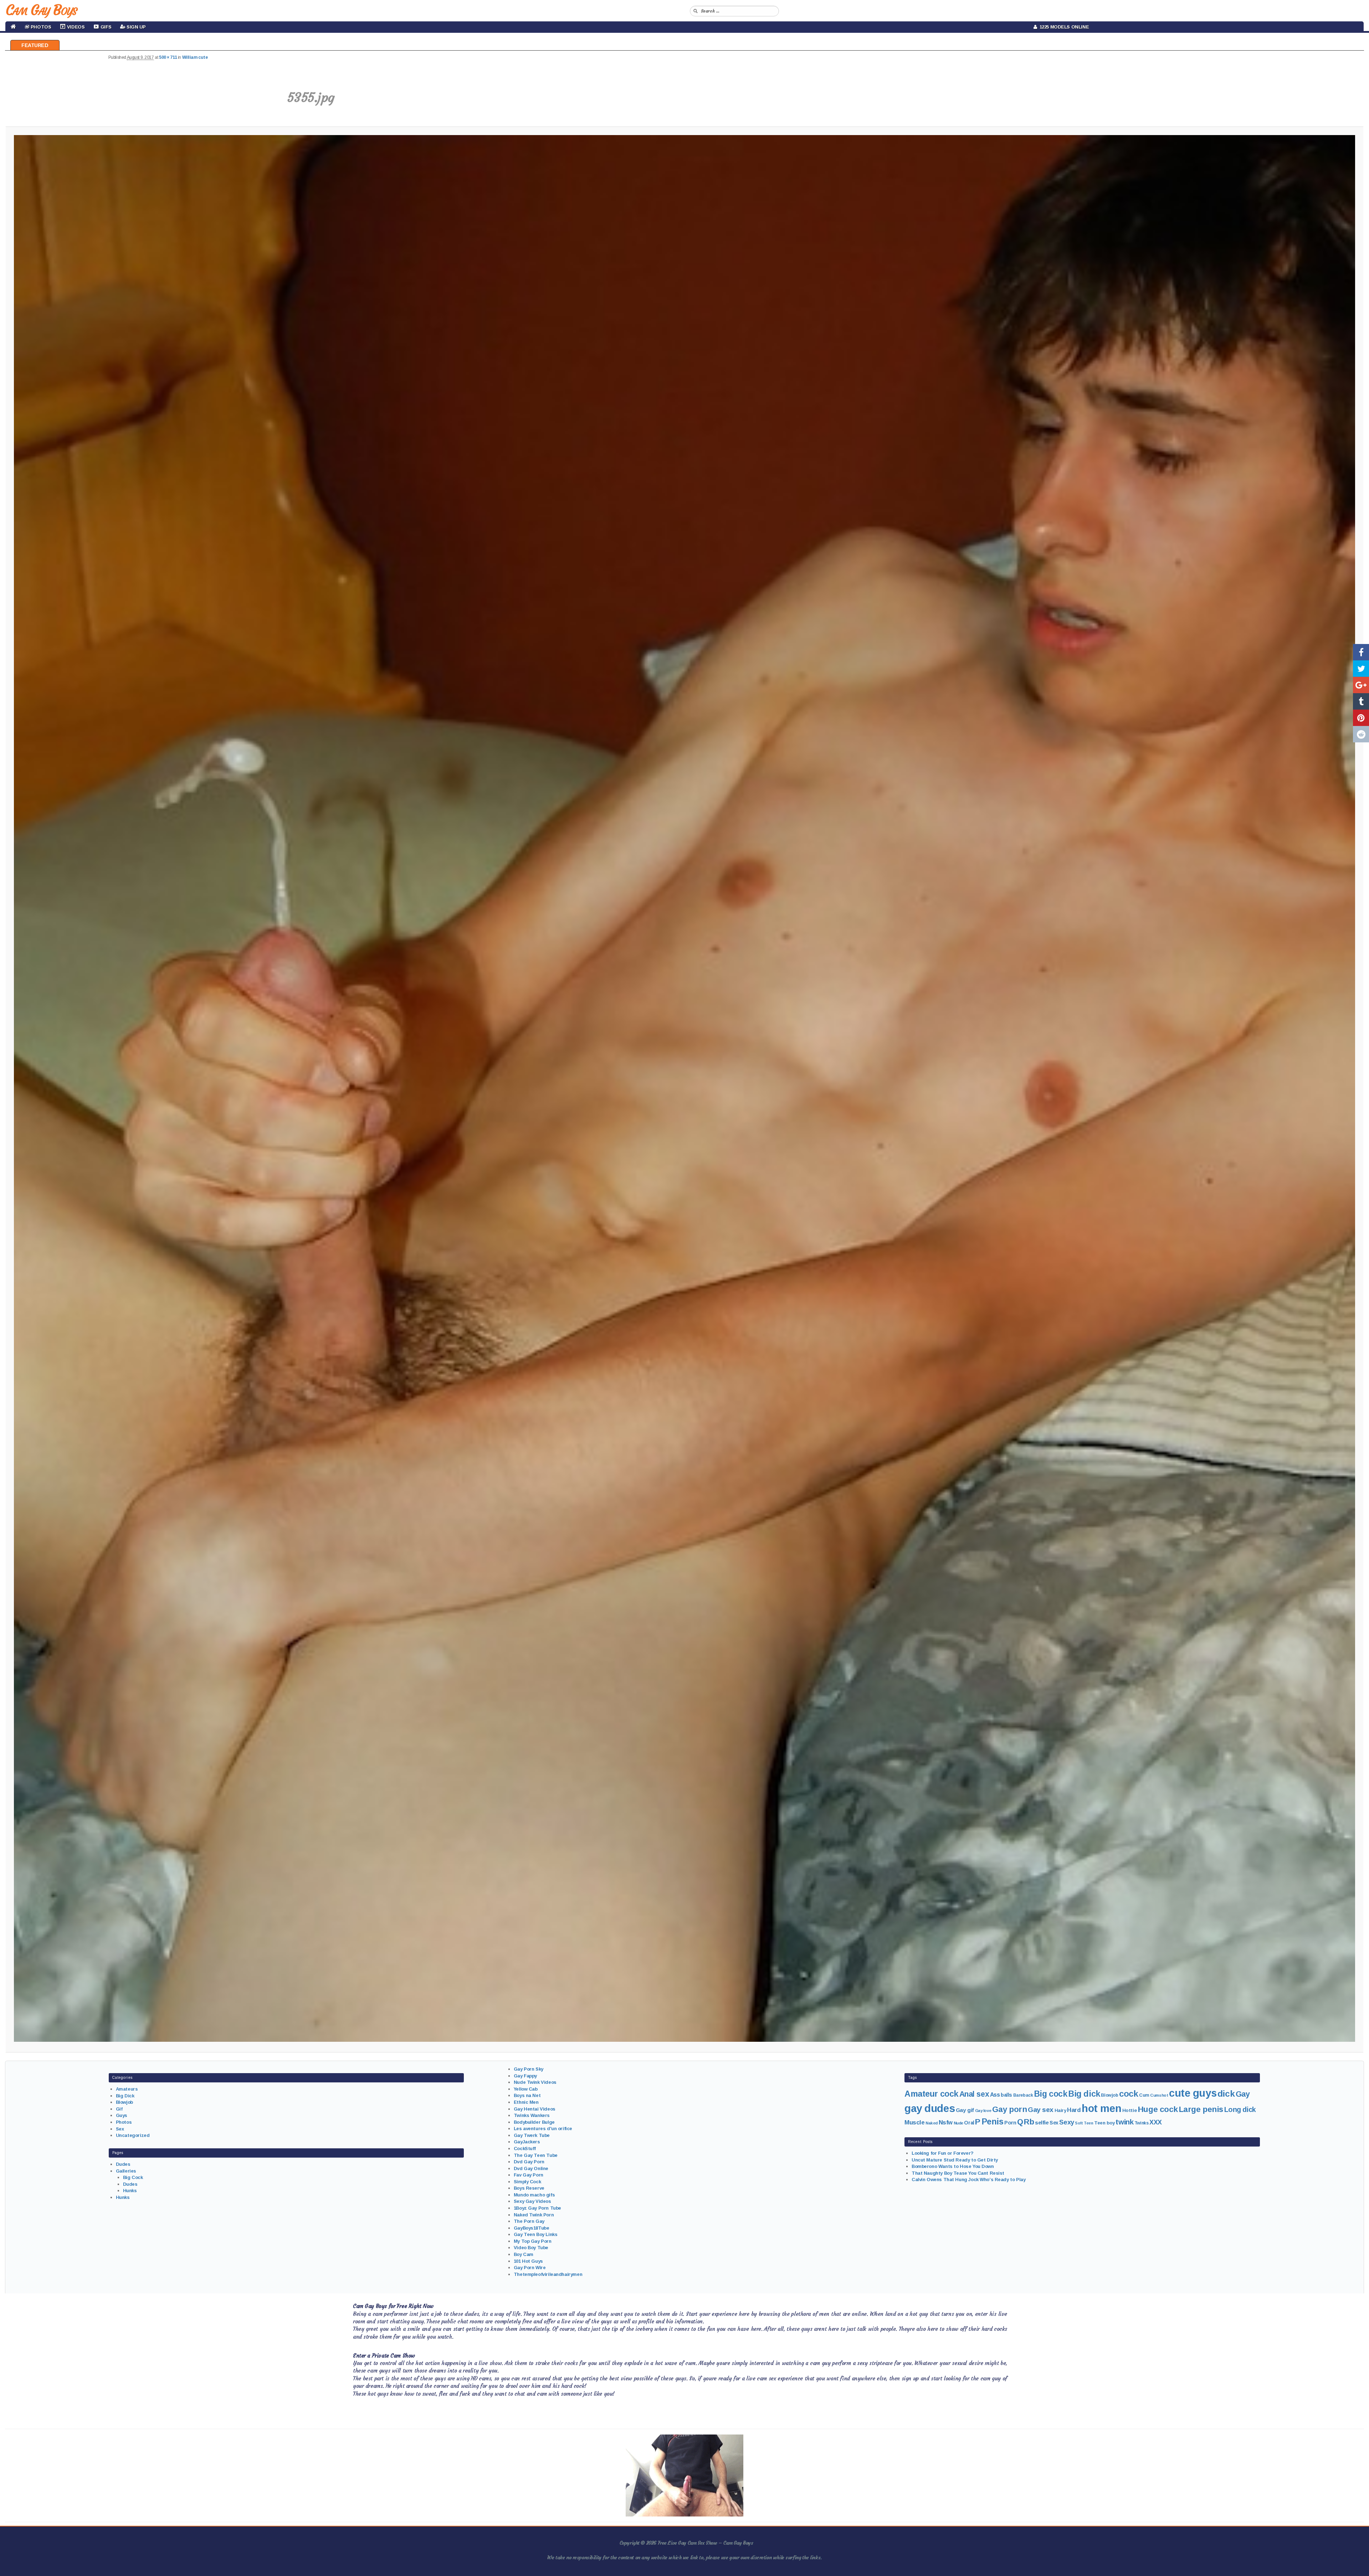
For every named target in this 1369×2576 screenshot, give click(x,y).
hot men (1101, 2108)
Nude (958, 2123)
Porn (1010, 2123)
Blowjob (124, 2102)
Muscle (914, 2122)
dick (1226, 2094)
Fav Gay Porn (529, 2175)
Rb (1029, 2122)
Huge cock (1158, 2109)
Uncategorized (133, 2135)
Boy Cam (524, 2254)
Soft (1079, 2123)
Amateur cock (931, 2094)
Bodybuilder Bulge (534, 2122)
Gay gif (965, 2110)
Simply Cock (527, 2182)
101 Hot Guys (528, 2261)
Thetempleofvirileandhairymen (548, 2274)
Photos (124, 2122)
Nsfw (946, 2122)
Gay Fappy (525, 2076)
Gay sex (1041, 2110)
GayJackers (527, 2142)
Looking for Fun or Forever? (943, 2153)
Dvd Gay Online (531, 2168)
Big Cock (133, 2177)
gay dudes (930, 2108)
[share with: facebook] (1361, 652)
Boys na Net (527, 2095)
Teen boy (1104, 2123)
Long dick (1240, 2109)
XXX (1156, 2122)
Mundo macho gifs (534, 2195)
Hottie (1129, 2110)
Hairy (1060, 2110)
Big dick (1084, 2094)
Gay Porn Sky (529, 2069)
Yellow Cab (526, 2089)
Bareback (1023, 2095)
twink (1124, 2122)
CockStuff (525, 2149)
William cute (195, 57)
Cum (1144, 2095)
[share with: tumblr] (1361, 701)
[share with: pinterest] (1361, 718)
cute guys (1193, 2093)
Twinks (1141, 2123)
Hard (1074, 2110)
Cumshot (1159, 2095)
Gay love (983, 2111)
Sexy (1067, 2122)
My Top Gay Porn (533, 2241)
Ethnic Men (526, 2102)
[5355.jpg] (684, 1088)
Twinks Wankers (532, 2115)
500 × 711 (168, 57)
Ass (995, 2095)
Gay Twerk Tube (532, 2135)
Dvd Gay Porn (529, 2162)
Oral (969, 2123)
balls (1006, 2095)
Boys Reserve (529, 2188)
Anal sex (974, 2094)
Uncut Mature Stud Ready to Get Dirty (955, 2160)
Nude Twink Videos (535, 2082)
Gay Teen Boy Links (535, 2234)
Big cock (1051, 2094)
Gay (1243, 2094)
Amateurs (127, 2089)
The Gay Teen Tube (536, 2155)
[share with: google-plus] (1361, 685)
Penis (993, 2122)
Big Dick (125, 2096)
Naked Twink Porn (534, 2215)
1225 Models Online (1063, 27)
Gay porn (1010, 2109)
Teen (1088, 2123)
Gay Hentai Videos (535, 2109)
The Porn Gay (529, 2221)
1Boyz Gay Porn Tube (537, 2208)
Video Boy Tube (531, 2248)
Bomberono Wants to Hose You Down (953, 2166)
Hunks (130, 2191)
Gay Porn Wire (530, 2268)
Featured (35, 45)
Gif (119, 2109)
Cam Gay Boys (41, 10)
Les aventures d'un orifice (543, 2129)
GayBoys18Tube (532, 2228)
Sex (120, 2129)
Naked (932, 2123)
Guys (122, 2115)
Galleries (126, 2171)
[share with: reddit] (1361, 734)
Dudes (123, 2164)
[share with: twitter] (1361, 669)
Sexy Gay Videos (532, 2201)
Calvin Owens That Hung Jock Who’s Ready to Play (968, 2180)
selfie (1042, 2122)
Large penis (1201, 2109)
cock (1129, 2094)
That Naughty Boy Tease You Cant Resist (958, 2173)
